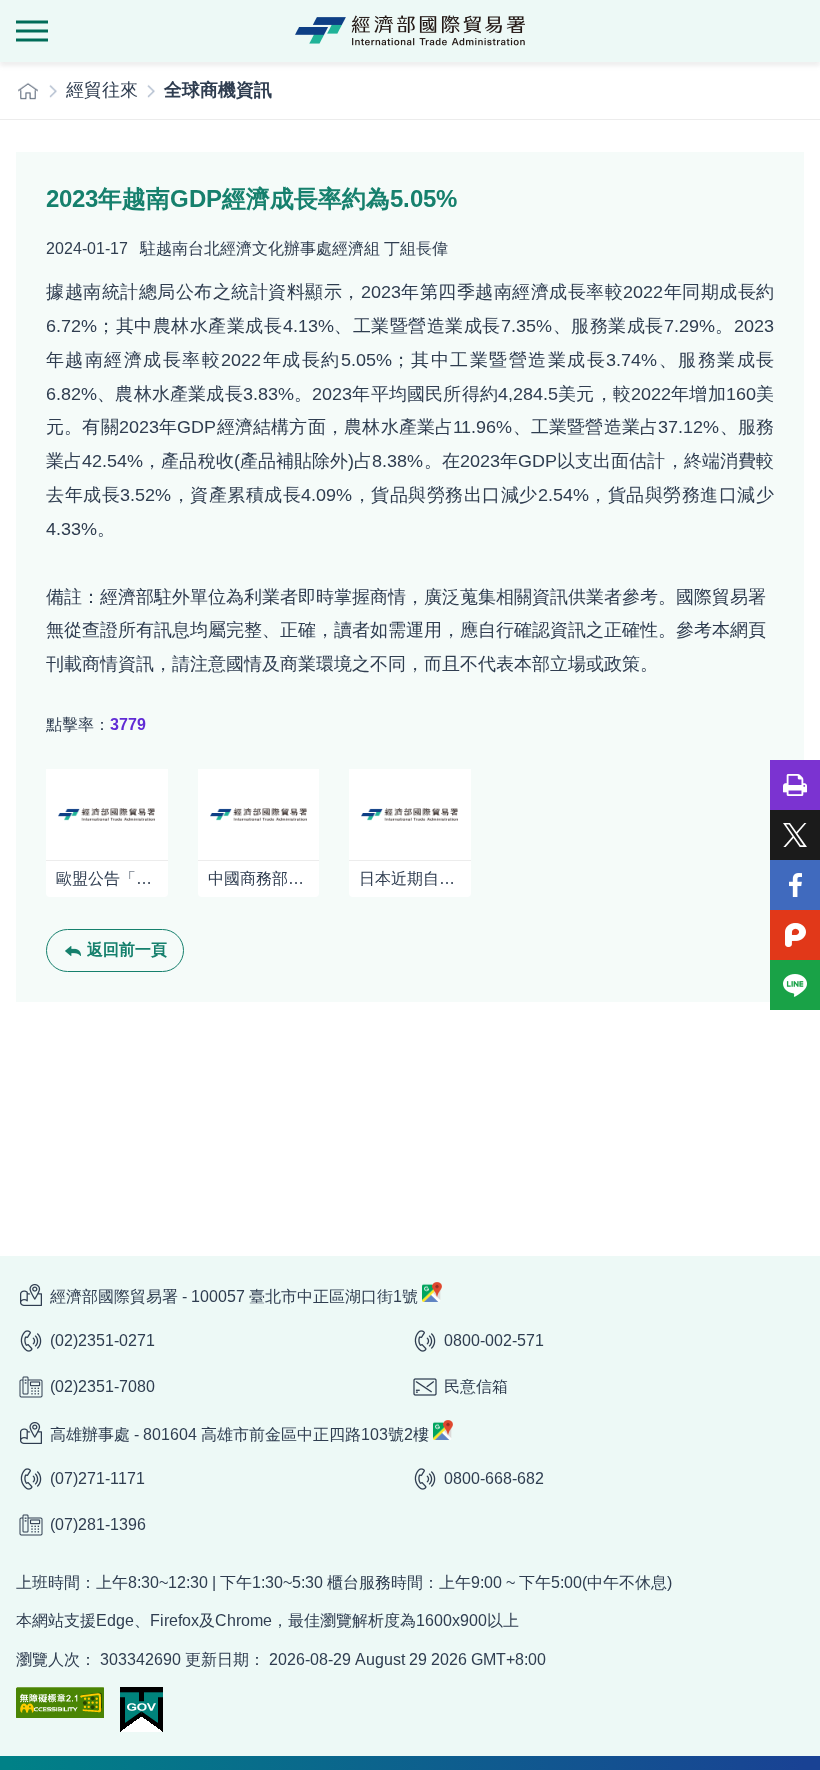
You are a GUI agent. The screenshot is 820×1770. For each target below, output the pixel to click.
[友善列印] (795, 785)
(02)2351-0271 (102, 1340)
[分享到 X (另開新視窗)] (795, 835)
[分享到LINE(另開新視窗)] (795, 985)
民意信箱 (476, 1386)
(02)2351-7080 (102, 1386)
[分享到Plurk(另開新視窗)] (795, 935)
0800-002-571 (494, 1340)
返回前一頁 (127, 949)
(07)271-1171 (97, 1478)
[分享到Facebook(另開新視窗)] (795, 885)
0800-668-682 (494, 1478)
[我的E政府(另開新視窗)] (141, 1709)
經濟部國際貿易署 (410, 31)
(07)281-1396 (98, 1524)
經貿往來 (102, 90)
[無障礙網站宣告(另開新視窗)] (60, 1702)
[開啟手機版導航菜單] (32, 31)
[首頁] (28, 91)
